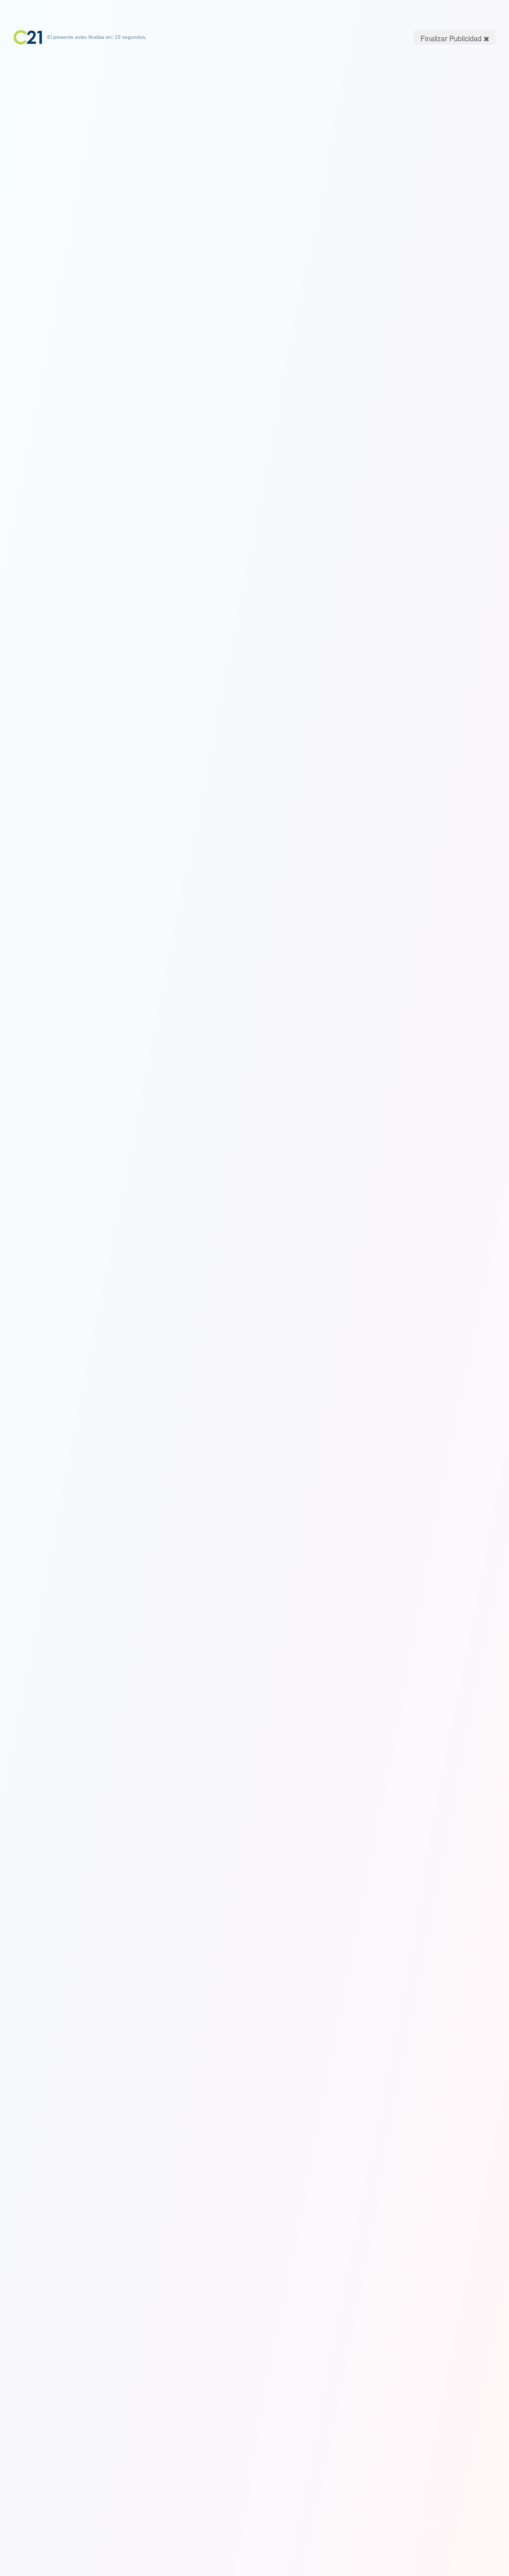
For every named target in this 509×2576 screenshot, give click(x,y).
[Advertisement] (254, 107)
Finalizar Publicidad (452, 38)
